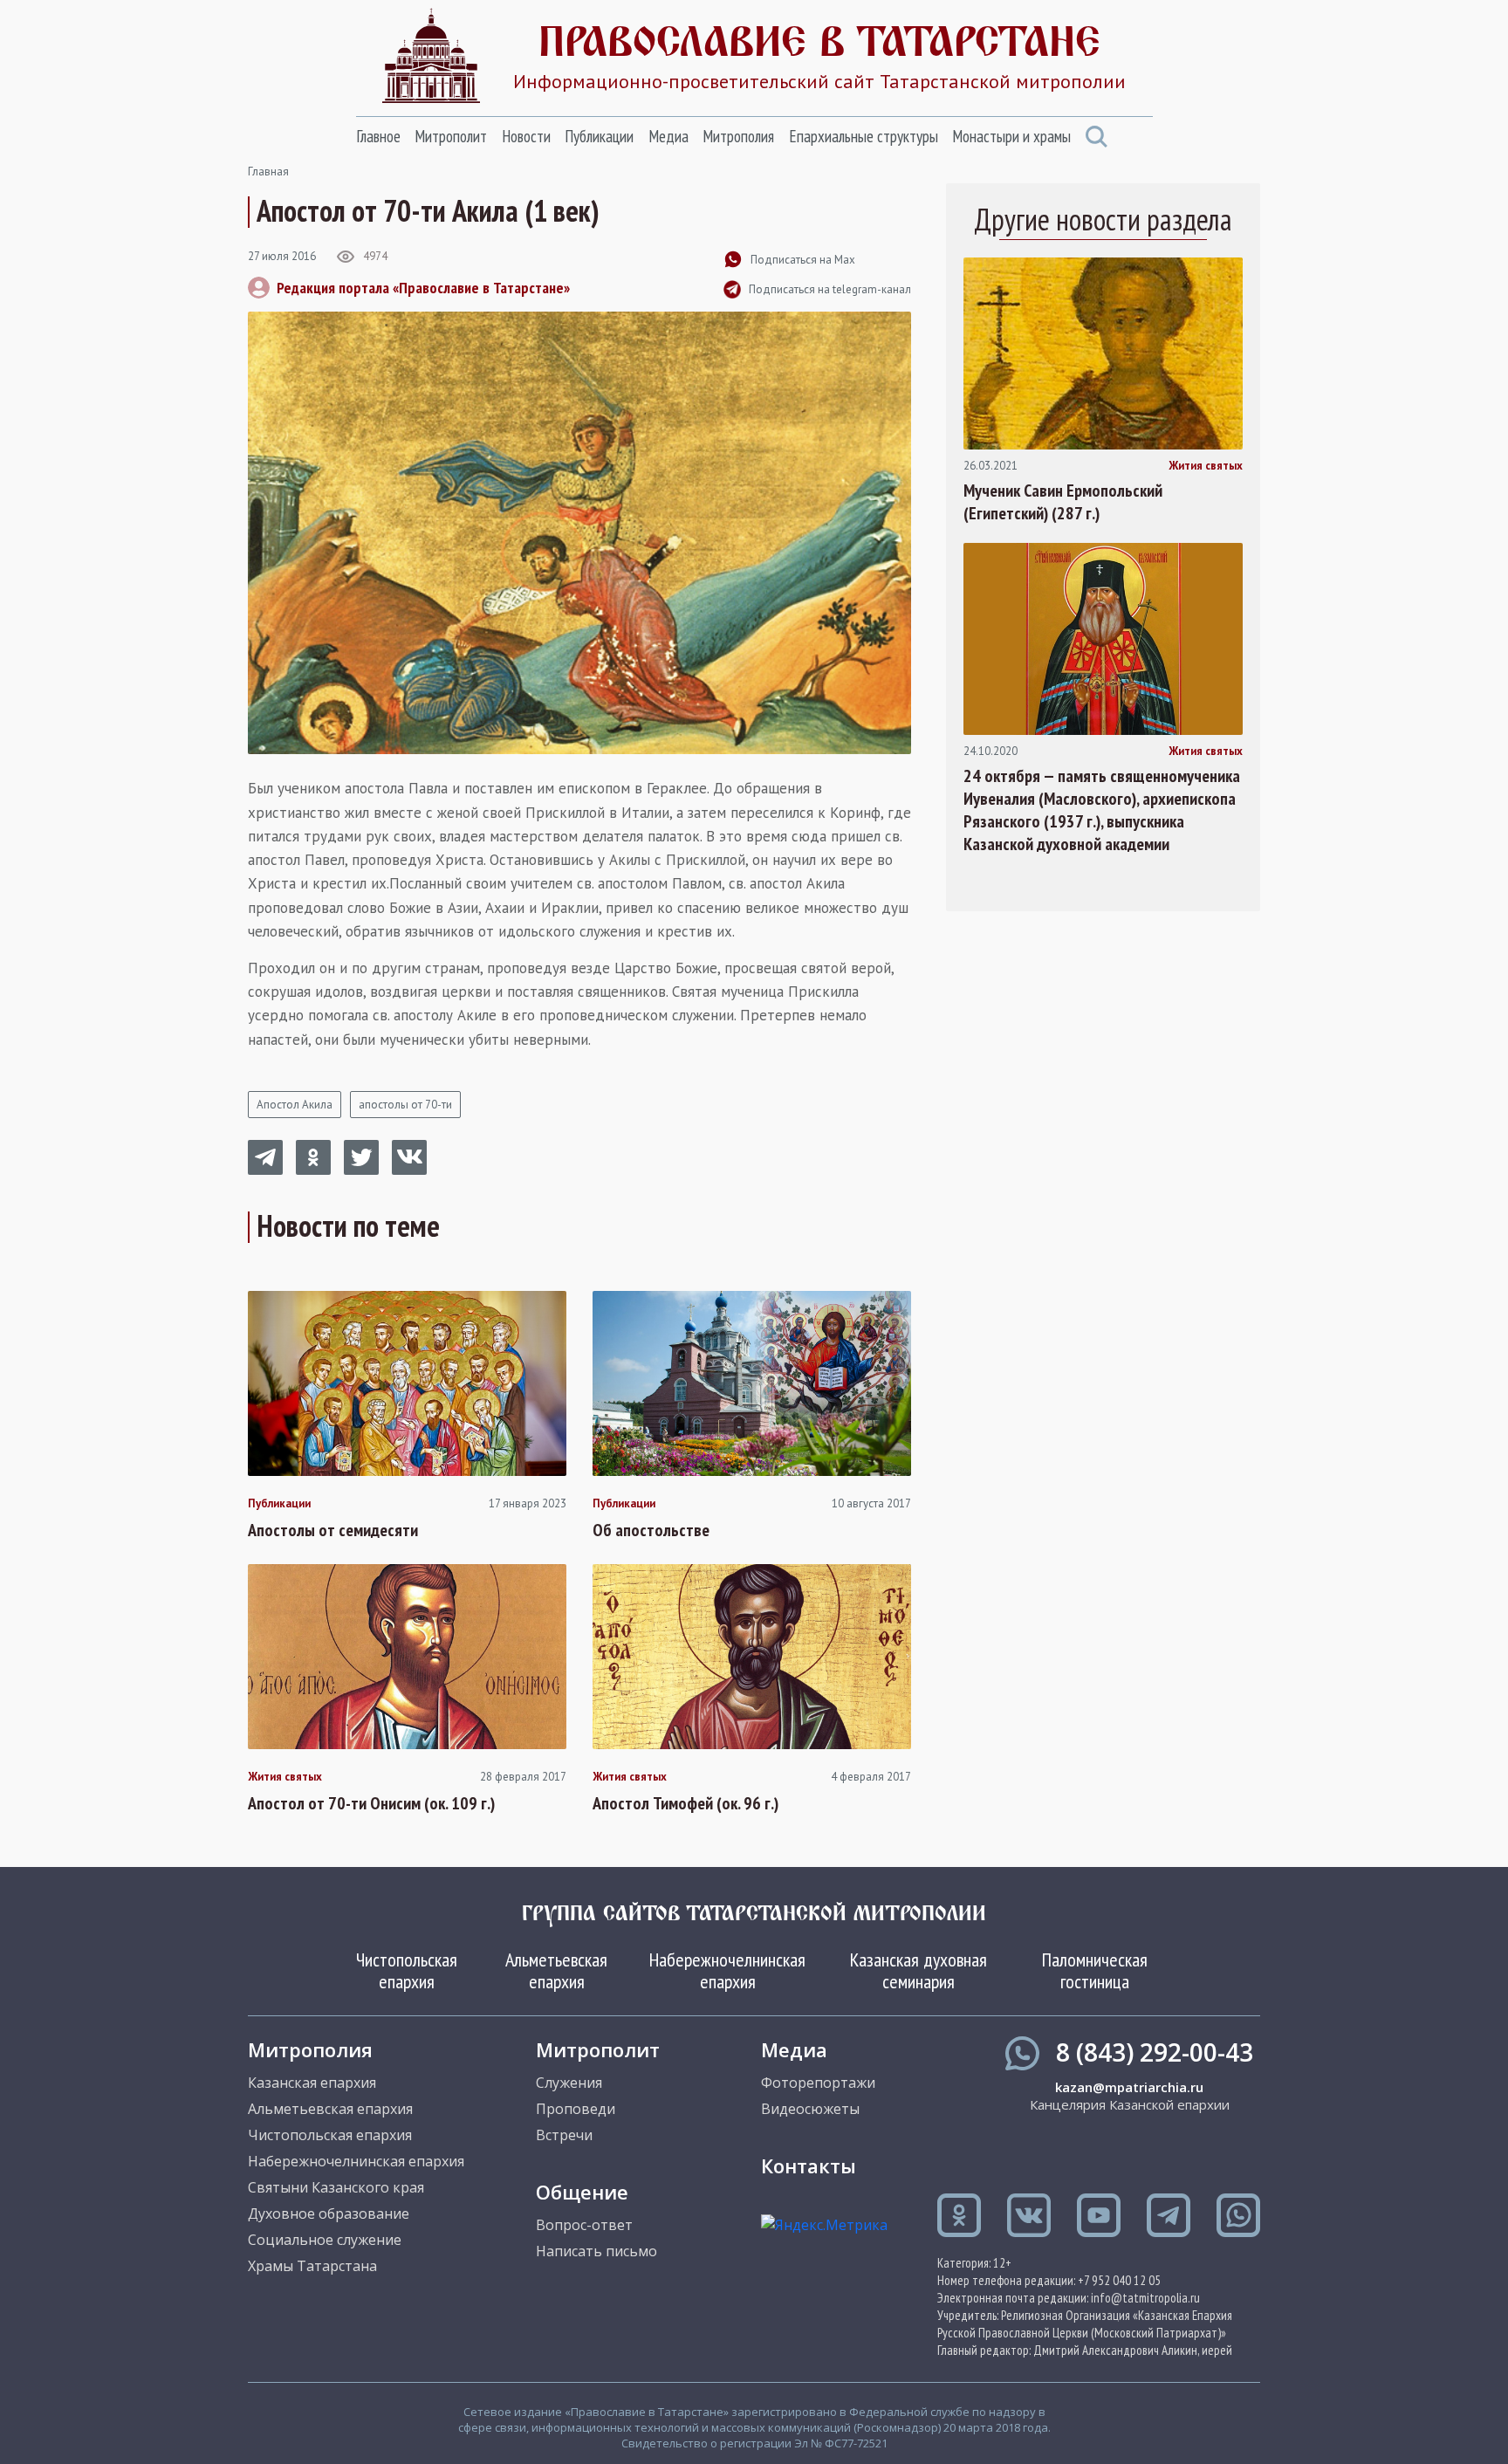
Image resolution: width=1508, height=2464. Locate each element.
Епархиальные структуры (864, 136)
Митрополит (451, 136)
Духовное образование (329, 2213)
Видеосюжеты (810, 2109)
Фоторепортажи (818, 2083)
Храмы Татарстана (312, 2266)
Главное (378, 136)
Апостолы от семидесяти (333, 1530)
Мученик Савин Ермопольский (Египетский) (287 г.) (1063, 502)
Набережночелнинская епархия (727, 1970)
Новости (526, 136)
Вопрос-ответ (584, 2225)
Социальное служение (325, 2240)
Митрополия (738, 136)
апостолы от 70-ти (405, 1105)
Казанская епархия (312, 2083)
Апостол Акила (295, 1105)
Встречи (564, 2135)
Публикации (599, 136)
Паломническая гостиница (1095, 1970)
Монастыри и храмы (1011, 136)
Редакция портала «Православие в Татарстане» (423, 288)
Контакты (809, 2165)
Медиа (668, 136)
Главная (268, 172)
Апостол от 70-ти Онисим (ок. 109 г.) (371, 1803)
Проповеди (576, 2109)
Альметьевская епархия (556, 1970)
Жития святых (285, 1777)
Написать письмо (596, 2251)
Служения (569, 2083)
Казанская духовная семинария (919, 1970)
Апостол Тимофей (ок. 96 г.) (685, 1803)
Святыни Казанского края (336, 2187)
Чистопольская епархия (407, 1970)
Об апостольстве (651, 1530)
